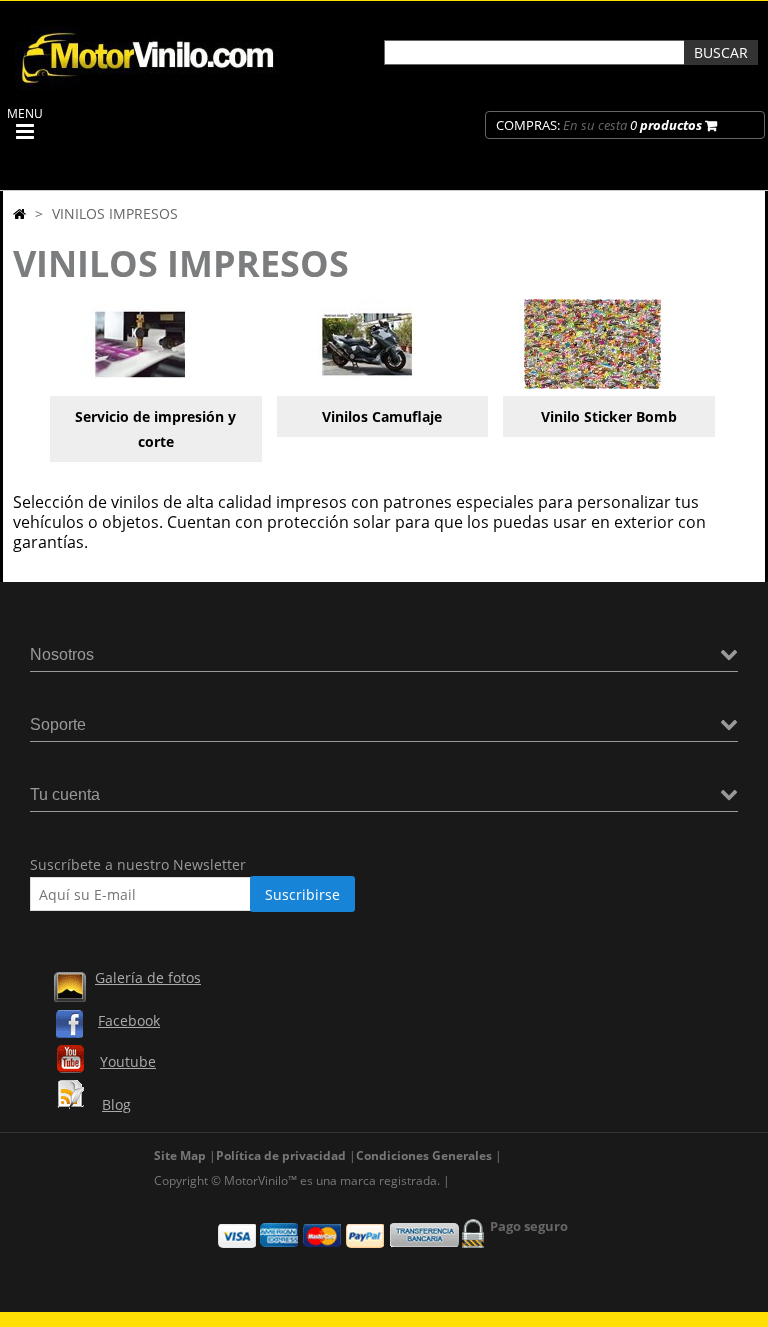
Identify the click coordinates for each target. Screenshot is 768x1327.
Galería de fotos (148, 977)
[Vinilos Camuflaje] (367, 383)
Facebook (129, 1020)
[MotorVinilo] (150, 84)
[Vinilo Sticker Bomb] (593, 383)
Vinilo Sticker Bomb (609, 416)
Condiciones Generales (424, 1155)
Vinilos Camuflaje (382, 416)
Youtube (128, 1061)
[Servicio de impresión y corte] (140, 383)
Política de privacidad (281, 1155)
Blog (116, 1104)
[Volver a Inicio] (19, 213)
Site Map (180, 1155)
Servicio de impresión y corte (155, 429)
